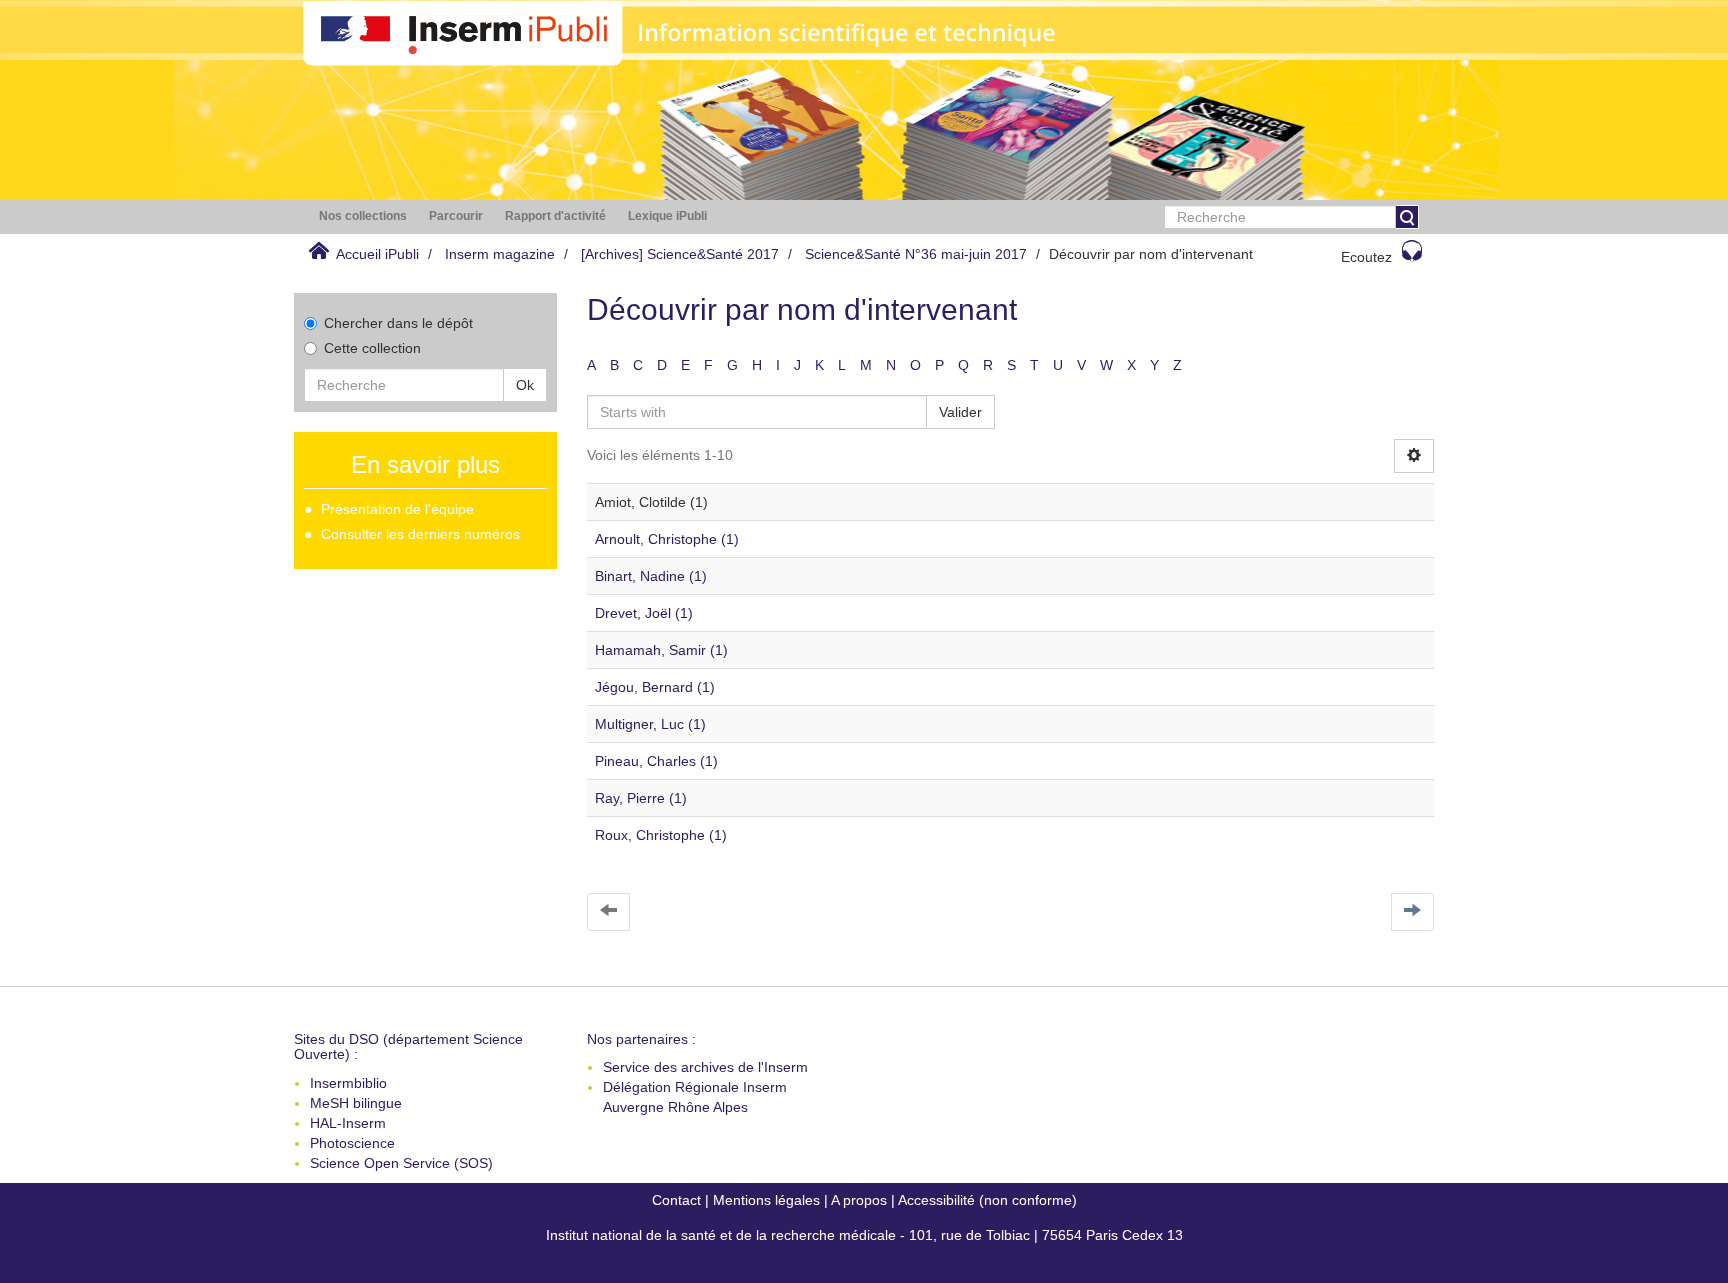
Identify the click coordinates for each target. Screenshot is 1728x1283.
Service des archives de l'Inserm (705, 1067)
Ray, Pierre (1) (641, 798)
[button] (363, 216)
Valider (960, 412)
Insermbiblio (348, 1083)
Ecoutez (1366, 257)
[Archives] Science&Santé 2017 (680, 254)
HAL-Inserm (348, 1123)
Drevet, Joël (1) (644, 613)
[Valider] (1407, 217)
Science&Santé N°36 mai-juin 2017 (916, 254)
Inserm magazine (500, 254)
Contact (676, 1200)
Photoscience (352, 1143)
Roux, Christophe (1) (661, 835)
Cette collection (372, 348)
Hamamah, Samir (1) (661, 650)
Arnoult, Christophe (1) (667, 539)
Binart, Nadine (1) (651, 576)
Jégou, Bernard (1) (655, 687)
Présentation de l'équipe (397, 509)
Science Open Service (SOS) (401, 1163)
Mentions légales (766, 1200)
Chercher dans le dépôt (398, 323)
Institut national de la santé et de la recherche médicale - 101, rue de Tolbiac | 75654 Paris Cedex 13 (864, 1235)
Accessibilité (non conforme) (987, 1200)
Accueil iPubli (377, 254)
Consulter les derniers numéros (420, 534)
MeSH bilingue (356, 1103)
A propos (859, 1200)
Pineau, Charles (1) (656, 761)
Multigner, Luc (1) (650, 724)
